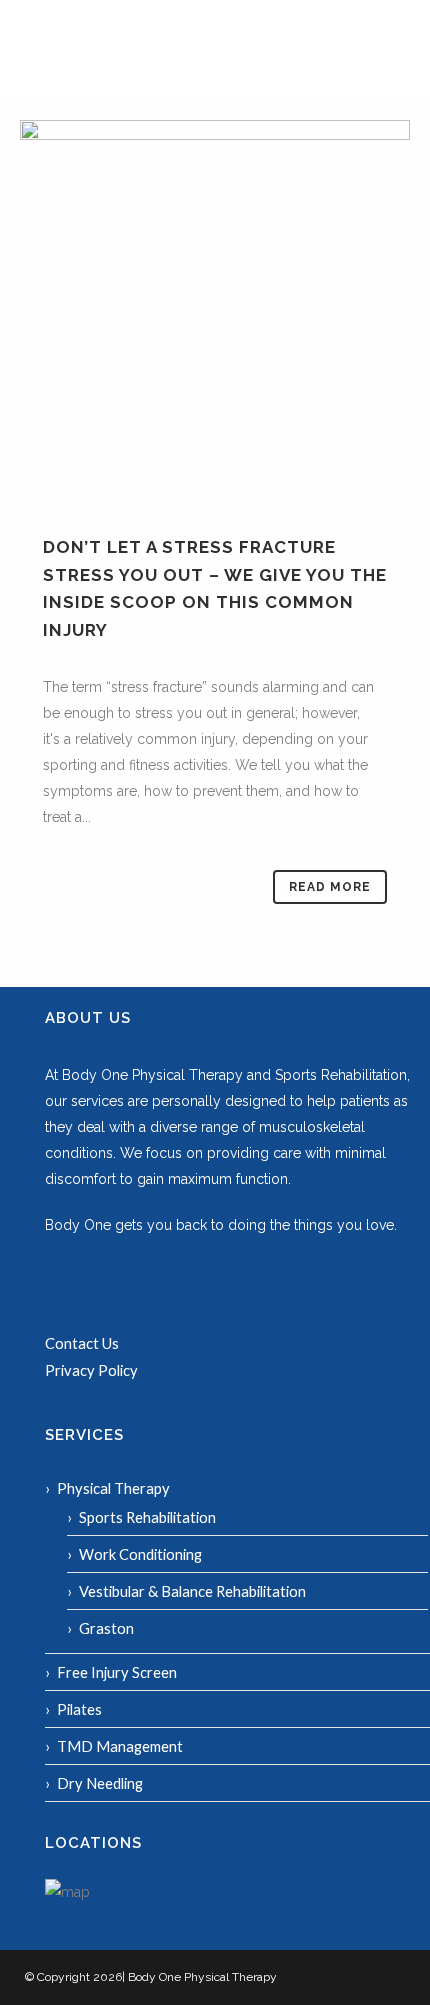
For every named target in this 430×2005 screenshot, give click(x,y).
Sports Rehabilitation (147, 1517)
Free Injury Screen (117, 1672)
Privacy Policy (91, 1370)
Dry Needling (100, 1783)
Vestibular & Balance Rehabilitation (192, 1591)
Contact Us (82, 1343)
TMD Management (120, 1746)
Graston (106, 1628)
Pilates (79, 1709)
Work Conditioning (140, 1554)
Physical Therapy (113, 1488)
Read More (330, 887)
